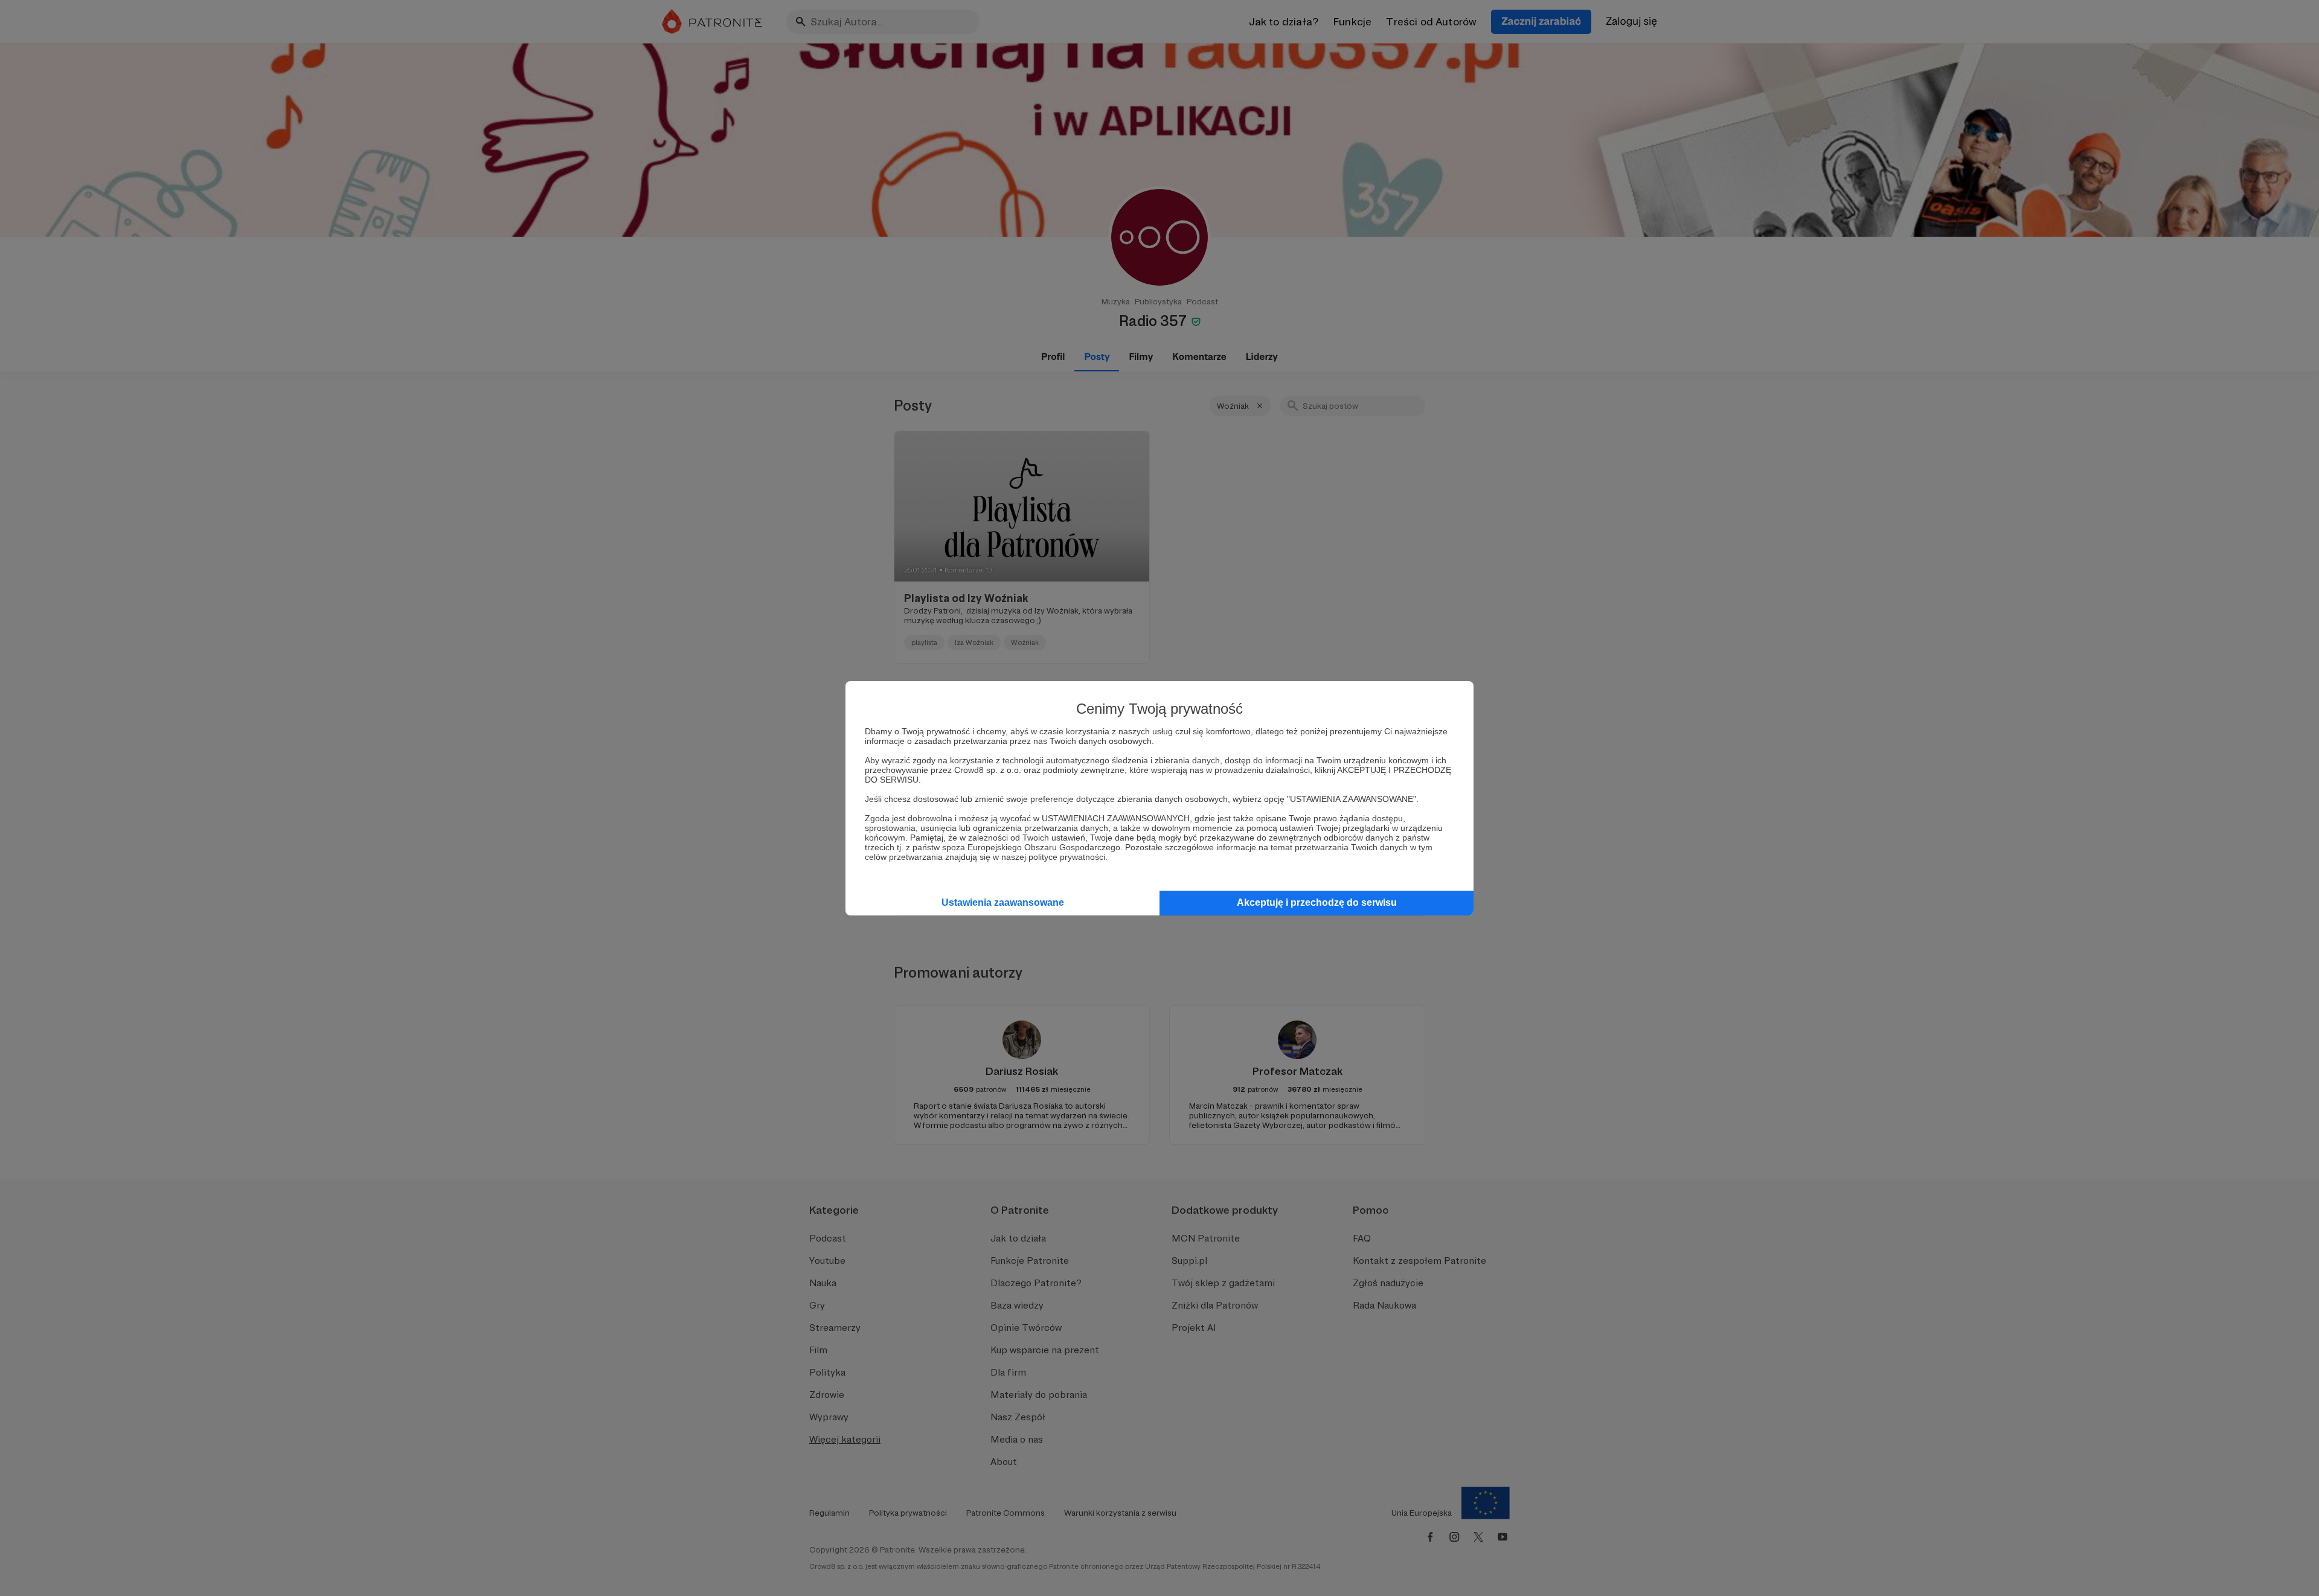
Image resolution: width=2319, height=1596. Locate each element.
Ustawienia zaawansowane (1003, 902)
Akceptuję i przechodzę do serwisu (1317, 902)
